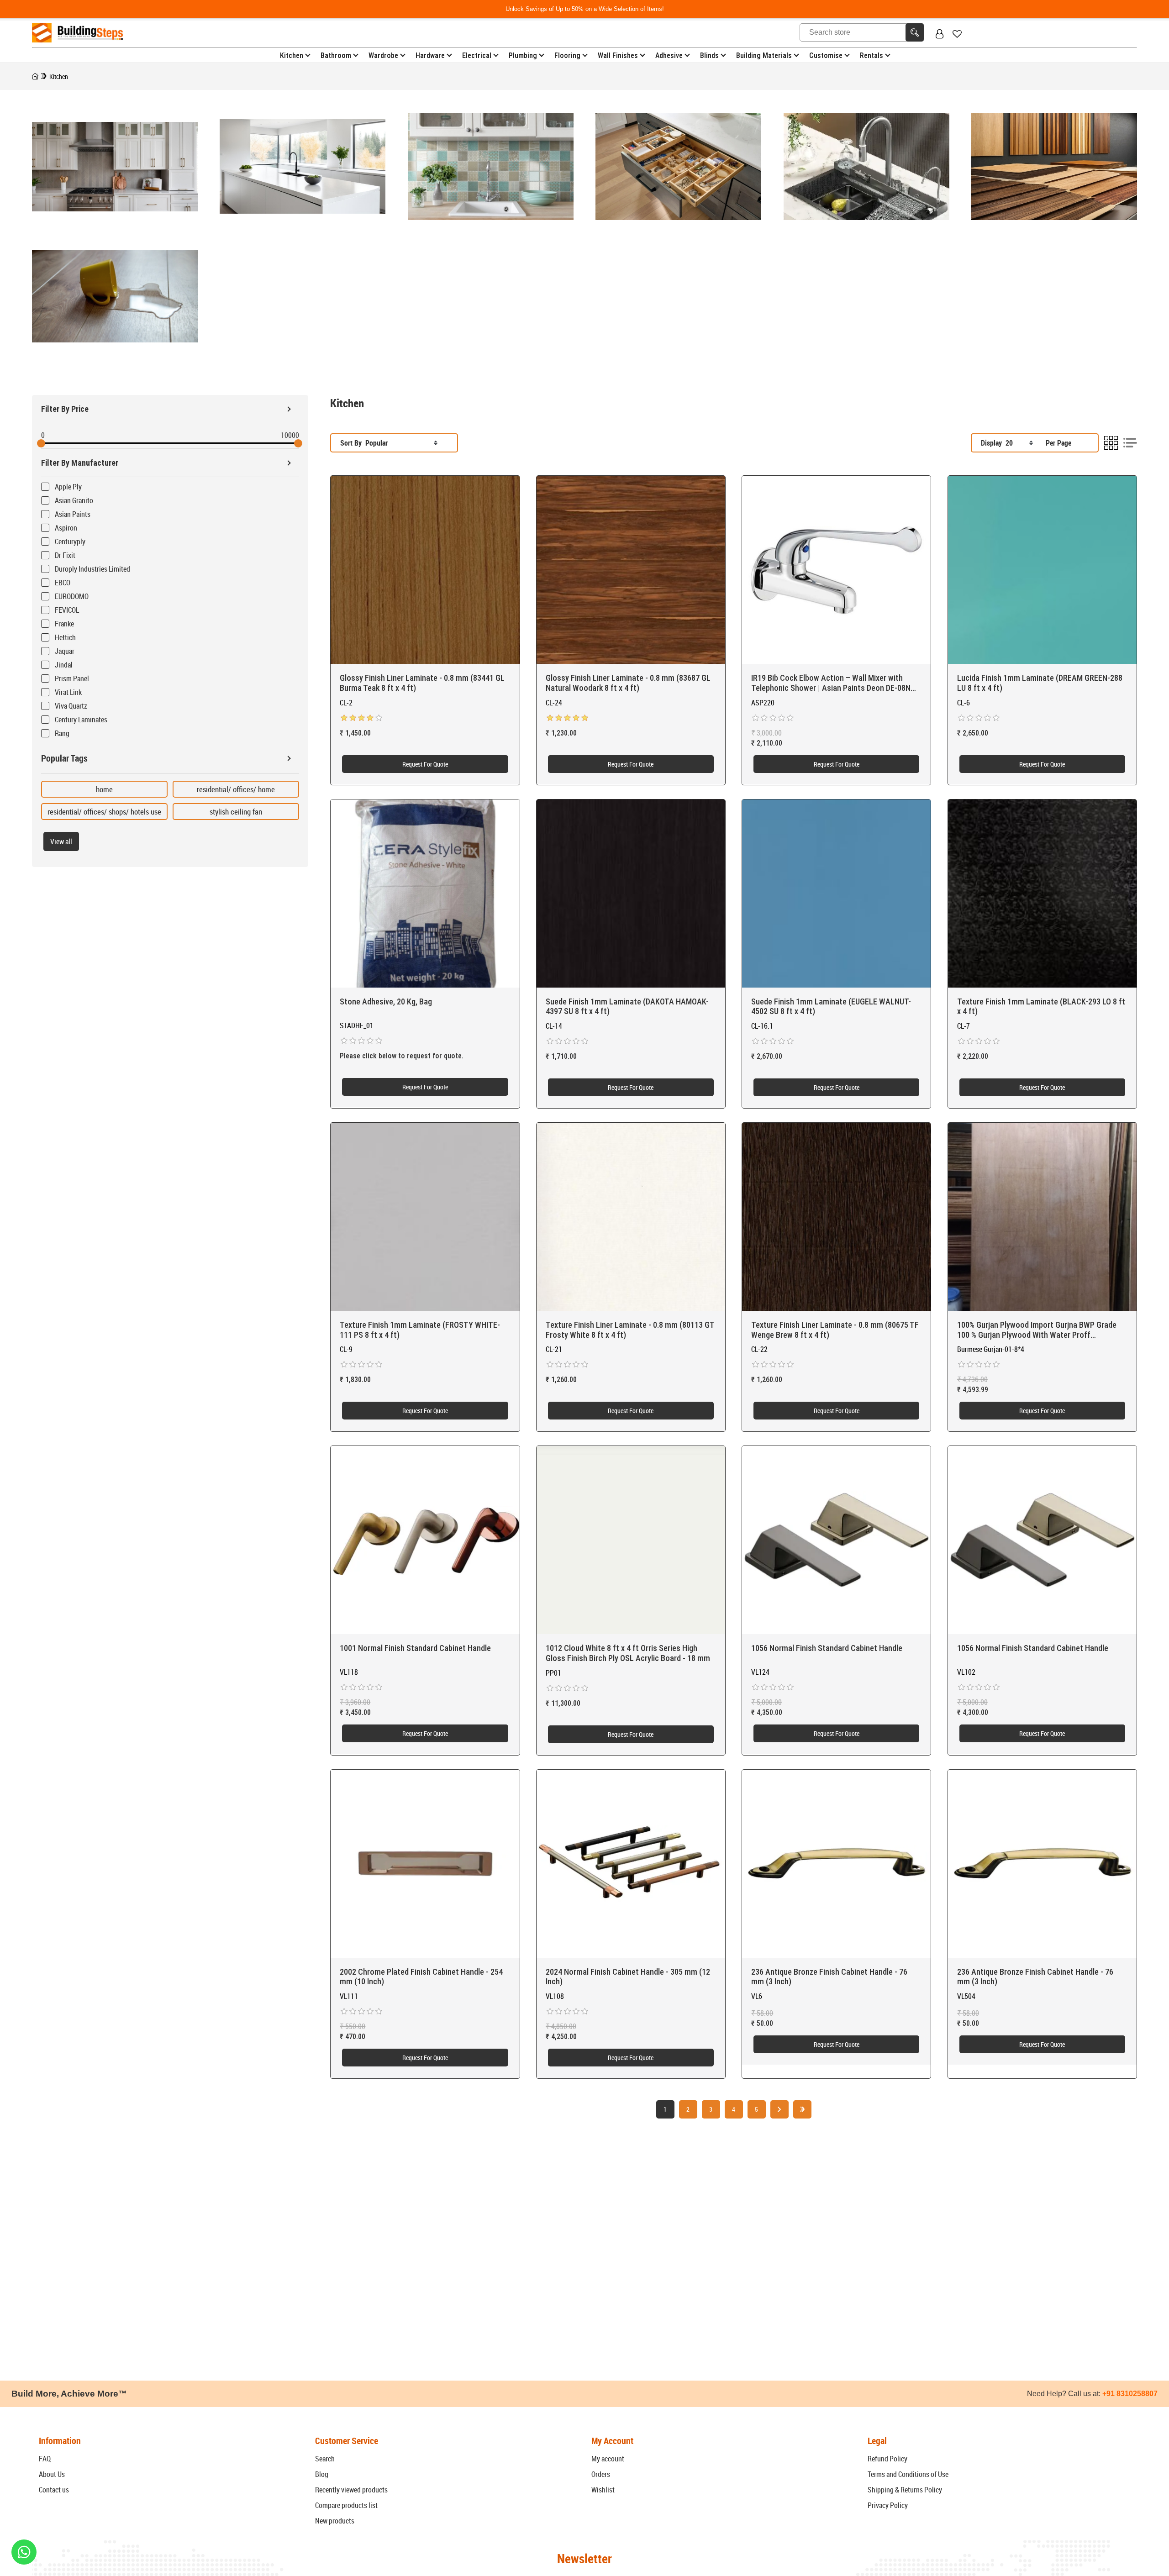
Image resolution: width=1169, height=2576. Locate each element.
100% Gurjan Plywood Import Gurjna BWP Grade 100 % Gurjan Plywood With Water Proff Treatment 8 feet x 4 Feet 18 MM (1037, 1330)
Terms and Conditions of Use (908, 2474)
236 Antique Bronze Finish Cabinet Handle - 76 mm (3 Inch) (829, 1977)
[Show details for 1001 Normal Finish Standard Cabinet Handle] (425, 1540)
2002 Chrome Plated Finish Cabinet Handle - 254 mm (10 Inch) (421, 1977)
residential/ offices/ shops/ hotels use (104, 812)
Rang (62, 733)
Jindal (64, 665)
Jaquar (65, 651)
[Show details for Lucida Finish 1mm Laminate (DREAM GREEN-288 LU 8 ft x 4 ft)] (1042, 570)
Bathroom (336, 55)
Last (802, 2109)
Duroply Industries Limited (92, 569)
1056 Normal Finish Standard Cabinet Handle (827, 1648)
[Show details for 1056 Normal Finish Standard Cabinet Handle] (836, 1540)
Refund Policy (887, 2459)
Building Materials (764, 55)
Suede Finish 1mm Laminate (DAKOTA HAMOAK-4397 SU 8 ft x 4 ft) (627, 1007)
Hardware (430, 55)
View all (61, 841)
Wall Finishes (618, 55)
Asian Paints (73, 514)
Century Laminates (81, 720)
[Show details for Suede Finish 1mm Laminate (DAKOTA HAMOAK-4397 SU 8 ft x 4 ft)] (631, 894)
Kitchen (292, 55)
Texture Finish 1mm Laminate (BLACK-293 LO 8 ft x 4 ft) (1041, 1007)
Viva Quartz (71, 706)
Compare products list (346, 2505)
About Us (52, 2474)
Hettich (65, 637)
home (104, 789)
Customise (826, 55)
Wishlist (603, 2490)
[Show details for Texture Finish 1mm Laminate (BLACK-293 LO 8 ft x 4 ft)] (1042, 894)
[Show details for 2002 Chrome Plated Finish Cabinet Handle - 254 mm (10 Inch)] (425, 1864)
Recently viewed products (351, 2490)
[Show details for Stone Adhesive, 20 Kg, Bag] (425, 894)
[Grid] (1111, 443)
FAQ (45, 2459)
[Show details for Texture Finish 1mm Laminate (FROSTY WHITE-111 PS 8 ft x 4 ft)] (425, 1217)
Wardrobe (383, 55)
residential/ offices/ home (236, 789)
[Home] (35, 76)
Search (325, 2459)
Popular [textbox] (377, 443)
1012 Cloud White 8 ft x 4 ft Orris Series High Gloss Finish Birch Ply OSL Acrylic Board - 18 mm (628, 1653)
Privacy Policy (888, 2505)
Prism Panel (72, 678)
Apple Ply (68, 487)
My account (608, 2459)
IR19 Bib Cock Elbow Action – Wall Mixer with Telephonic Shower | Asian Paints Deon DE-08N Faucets (831, 683)
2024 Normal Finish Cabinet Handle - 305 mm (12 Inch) (628, 1977)
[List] (1130, 443)
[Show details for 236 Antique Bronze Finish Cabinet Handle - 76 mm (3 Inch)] (836, 1864)
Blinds (709, 55)
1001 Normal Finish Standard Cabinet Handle (415, 1648)
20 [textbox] (1009, 443)
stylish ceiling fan (236, 812)
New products (335, 2521)
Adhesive (669, 55)
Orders (601, 2474)
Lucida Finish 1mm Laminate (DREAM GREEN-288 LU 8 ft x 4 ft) (1040, 683)
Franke (64, 624)
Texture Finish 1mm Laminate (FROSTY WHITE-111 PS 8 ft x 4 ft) (420, 1330)
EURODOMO (72, 596)
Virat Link (68, 692)
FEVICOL (67, 610)
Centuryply (70, 541)
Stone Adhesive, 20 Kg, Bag (386, 1001)
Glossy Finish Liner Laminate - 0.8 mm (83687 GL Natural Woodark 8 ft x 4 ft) (628, 683)
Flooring (567, 55)
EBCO (63, 583)
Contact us (54, 2490)
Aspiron (66, 528)
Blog (322, 2474)
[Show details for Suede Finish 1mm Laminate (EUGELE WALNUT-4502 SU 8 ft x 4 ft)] (836, 894)
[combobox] (401, 443)
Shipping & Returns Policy (905, 2490)
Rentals (871, 55)
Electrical (477, 55)
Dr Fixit (65, 555)
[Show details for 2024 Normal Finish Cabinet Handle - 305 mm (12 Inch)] (631, 1864)
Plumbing (523, 55)
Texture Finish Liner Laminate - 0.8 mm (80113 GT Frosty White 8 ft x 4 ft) (630, 1330)
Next (779, 2109)
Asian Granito (74, 500)
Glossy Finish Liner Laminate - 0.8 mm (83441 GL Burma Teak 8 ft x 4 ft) (422, 683)
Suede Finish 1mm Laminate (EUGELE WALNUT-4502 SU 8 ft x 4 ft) (831, 1007)
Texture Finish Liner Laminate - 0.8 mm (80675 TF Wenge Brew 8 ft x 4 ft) (835, 1330)
